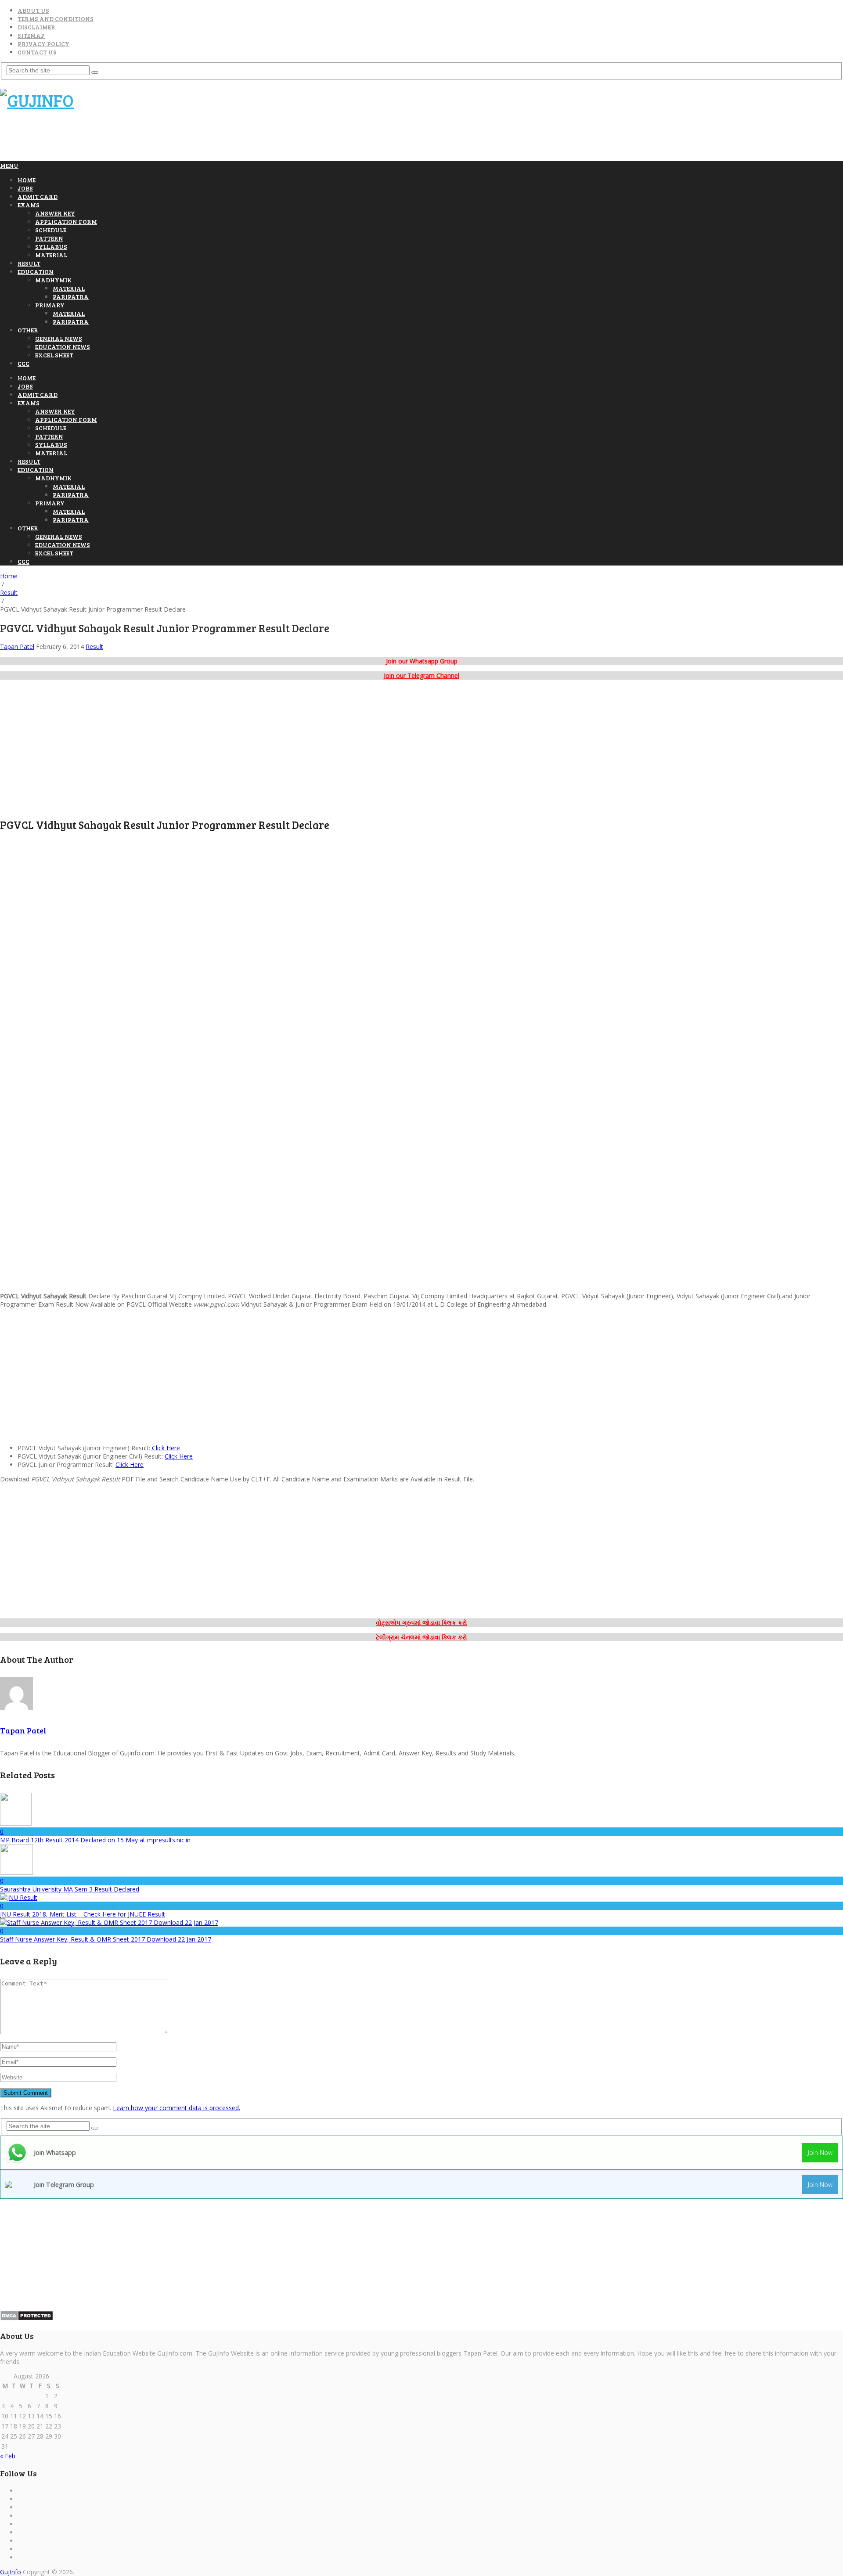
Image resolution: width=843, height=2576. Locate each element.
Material (51, 255)
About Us (33, 10)
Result (29, 263)
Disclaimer (36, 27)
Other (28, 330)
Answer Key (55, 213)
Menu (9, 165)
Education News (63, 347)
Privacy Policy (43, 44)
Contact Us (37, 52)
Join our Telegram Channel (421, 676)
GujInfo (11, 2572)
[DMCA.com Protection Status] (27, 2318)
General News (59, 338)
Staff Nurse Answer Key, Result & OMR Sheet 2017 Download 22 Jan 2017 (106, 1939)
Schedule (51, 230)
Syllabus (51, 247)
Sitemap (31, 35)
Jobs (25, 188)
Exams (29, 205)
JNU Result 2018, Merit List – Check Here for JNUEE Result (83, 1914)
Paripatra (71, 297)
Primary (50, 305)
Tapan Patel (17, 647)
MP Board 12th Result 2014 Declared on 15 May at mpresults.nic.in (95, 1840)
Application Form (66, 222)
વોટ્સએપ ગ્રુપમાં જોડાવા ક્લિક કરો (421, 1623)
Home (27, 180)
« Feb (8, 2456)
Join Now (820, 2153)
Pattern (49, 238)
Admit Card (38, 196)
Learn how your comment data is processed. (177, 2108)
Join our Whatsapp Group (422, 661)
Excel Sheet (54, 355)
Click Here (165, 1448)
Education (36, 272)
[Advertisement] (160, 140)
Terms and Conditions (56, 19)
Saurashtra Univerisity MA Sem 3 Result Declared (70, 1889)
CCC (23, 363)
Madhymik (53, 280)
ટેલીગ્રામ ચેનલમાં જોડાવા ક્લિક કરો (421, 1637)
